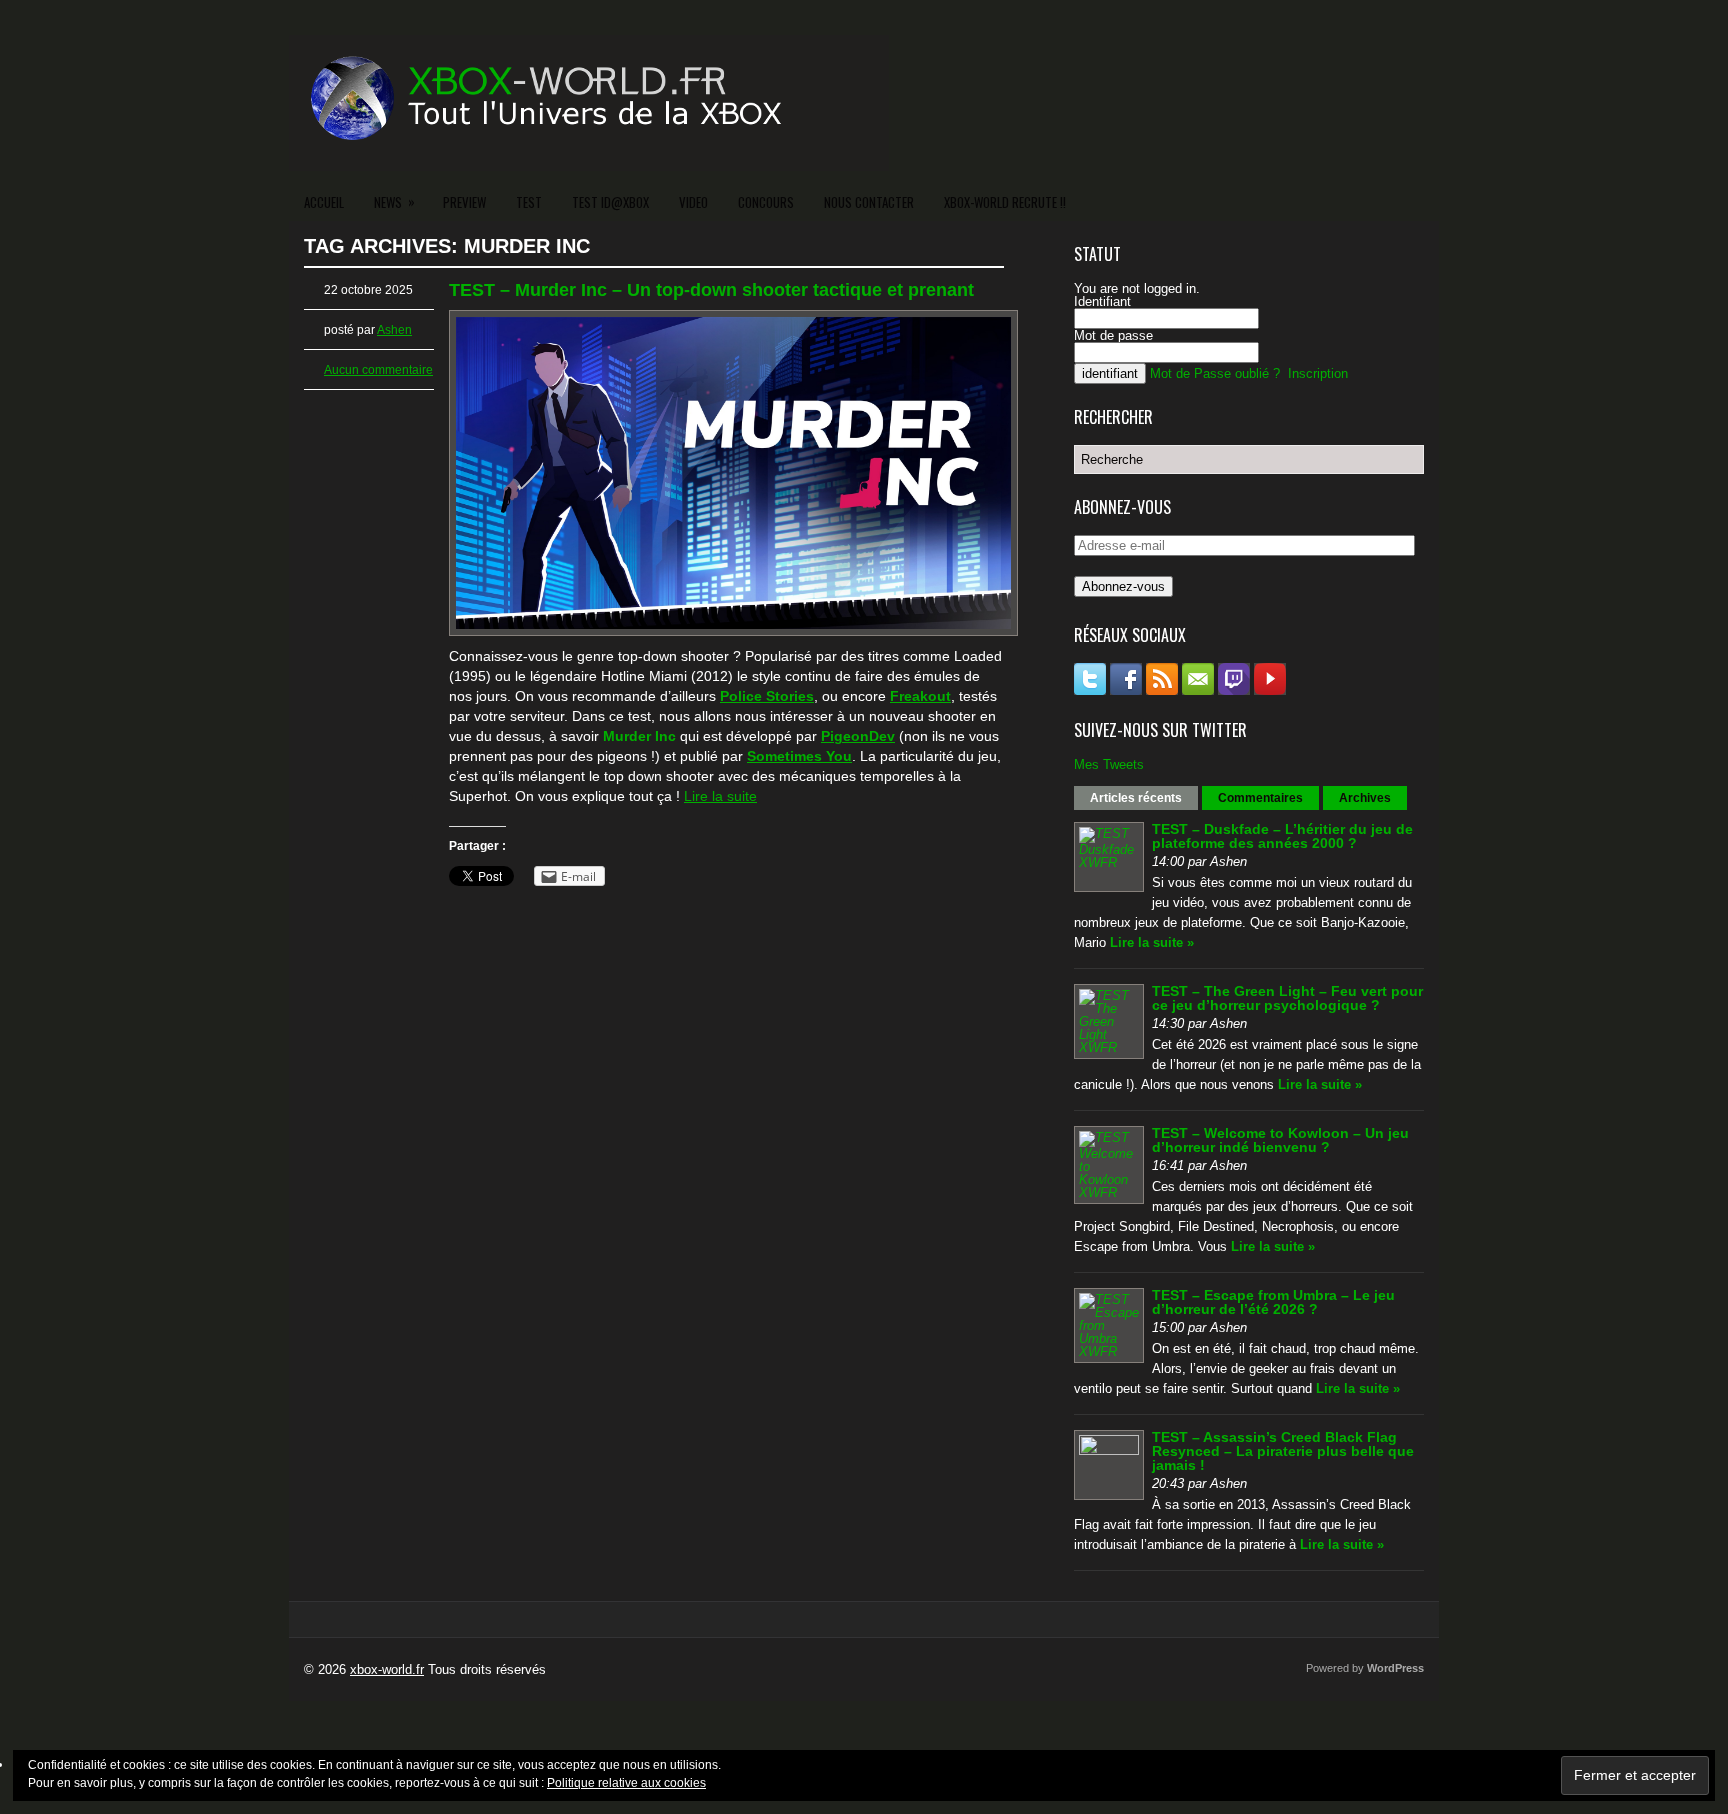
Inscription (1318, 373)
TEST (529, 202)
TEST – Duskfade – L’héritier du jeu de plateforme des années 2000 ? (1282, 836)
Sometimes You (799, 756)
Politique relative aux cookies (626, 1783)
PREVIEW (464, 202)
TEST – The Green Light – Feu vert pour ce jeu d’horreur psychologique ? (1287, 998)
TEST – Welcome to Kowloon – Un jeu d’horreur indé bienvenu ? (1280, 1140)
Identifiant (1102, 301)
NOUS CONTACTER (869, 202)
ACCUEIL (324, 202)
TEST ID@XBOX (610, 202)
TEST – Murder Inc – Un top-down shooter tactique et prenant (711, 290)
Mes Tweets (1109, 764)
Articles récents (1136, 798)
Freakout (920, 696)
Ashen (394, 330)
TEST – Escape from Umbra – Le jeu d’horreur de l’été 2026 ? (1273, 1302)
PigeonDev (858, 736)
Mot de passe (1113, 335)
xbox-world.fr (387, 1669)
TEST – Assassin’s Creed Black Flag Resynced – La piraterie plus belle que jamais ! (1283, 1451)
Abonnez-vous (1123, 586)
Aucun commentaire (378, 370)
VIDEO (693, 202)
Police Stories (767, 696)
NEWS (394, 201)
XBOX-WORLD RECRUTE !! (1005, 202)
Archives (1365, 798)
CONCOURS (766, 202)
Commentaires (1260, 798)
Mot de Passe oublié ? (1215, 373)
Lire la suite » (1152, 942)
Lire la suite (720, 796)
